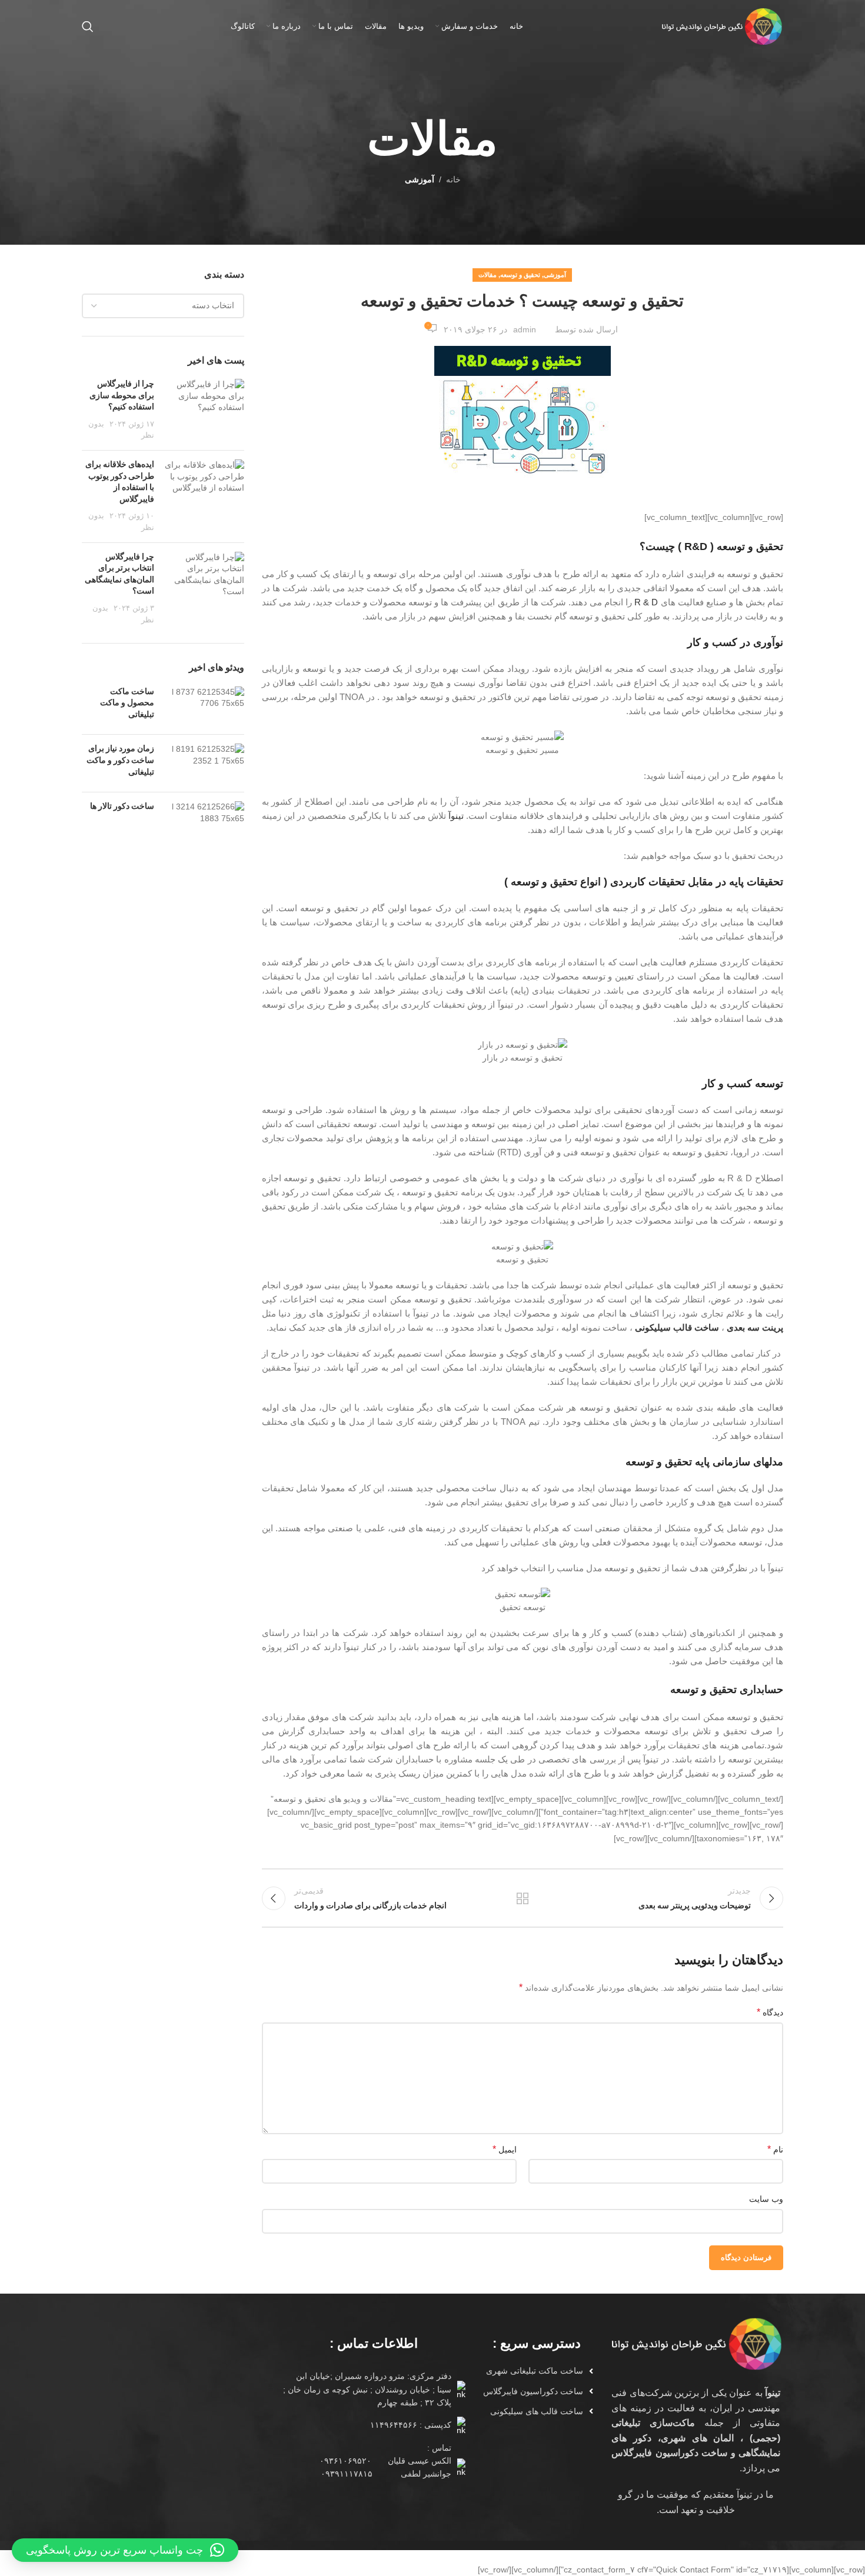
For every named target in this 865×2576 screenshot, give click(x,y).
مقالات (488, 275)
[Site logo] (721, 26)
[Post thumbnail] (204, 410)
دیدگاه (770, 2012)
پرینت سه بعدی (755, 1327)
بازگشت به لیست (523, 1898)
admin (525, 329)
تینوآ (456, 816)
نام (775, 2149)
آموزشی (420, 179)
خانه (453, 179)
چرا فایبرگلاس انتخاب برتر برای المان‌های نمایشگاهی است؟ (119, 575)
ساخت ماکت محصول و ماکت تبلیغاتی (127, 704)
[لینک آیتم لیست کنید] (532, 2371)
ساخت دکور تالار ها (122, 807)
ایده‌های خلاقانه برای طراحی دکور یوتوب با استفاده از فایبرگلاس (120, 482)
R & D (646, 602)
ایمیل (505, 2149)
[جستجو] (88, 26)
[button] (125, 2550)
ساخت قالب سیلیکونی (677, 1327)
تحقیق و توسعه (520, 275)
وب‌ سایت (766, 2199)
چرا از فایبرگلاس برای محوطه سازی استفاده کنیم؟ (122, 396)
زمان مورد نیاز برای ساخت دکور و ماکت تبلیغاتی (120, 761)
